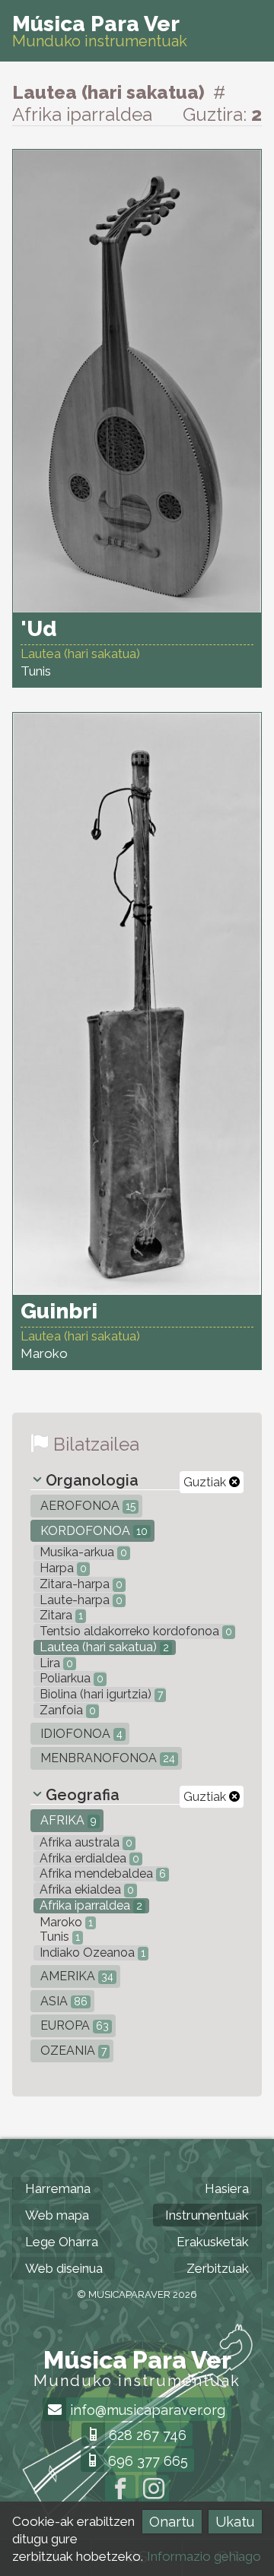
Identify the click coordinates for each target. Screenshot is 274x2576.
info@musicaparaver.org (146, 2410)
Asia (62, 2001)
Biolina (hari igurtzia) (100, 1694)
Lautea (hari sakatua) (103, 1647)
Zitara (60, 1615)
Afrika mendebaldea (101, 1873)
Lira (55, 1663)
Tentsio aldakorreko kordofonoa (134, 1631)
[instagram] (154, 2490)
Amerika (75, 1976)
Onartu (172, 2522)
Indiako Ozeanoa (91, 1953)
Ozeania (72, 2051)
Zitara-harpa (80, 1584)
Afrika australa (84, 1842)
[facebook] (120, 2490)
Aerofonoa (86, 1506)
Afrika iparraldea (89, 1905)
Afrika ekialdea (85, 1889)
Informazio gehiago (204, 2556)
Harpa (62, 1568)
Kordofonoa (92, 1531)
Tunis (58, 1937)
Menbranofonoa (106, 1758)
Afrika (67, 1820)
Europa (73, 2025)
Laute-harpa (80, 1600)
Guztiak (206, 1482)
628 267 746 (146, 2435)
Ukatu (235, 2522)
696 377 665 (146, 2461)
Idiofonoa (80, 1734)
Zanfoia (66, 1710)
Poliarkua (70, 1678)
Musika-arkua (82, 1552)
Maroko (65, 1922)
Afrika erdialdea (88, 1858)
